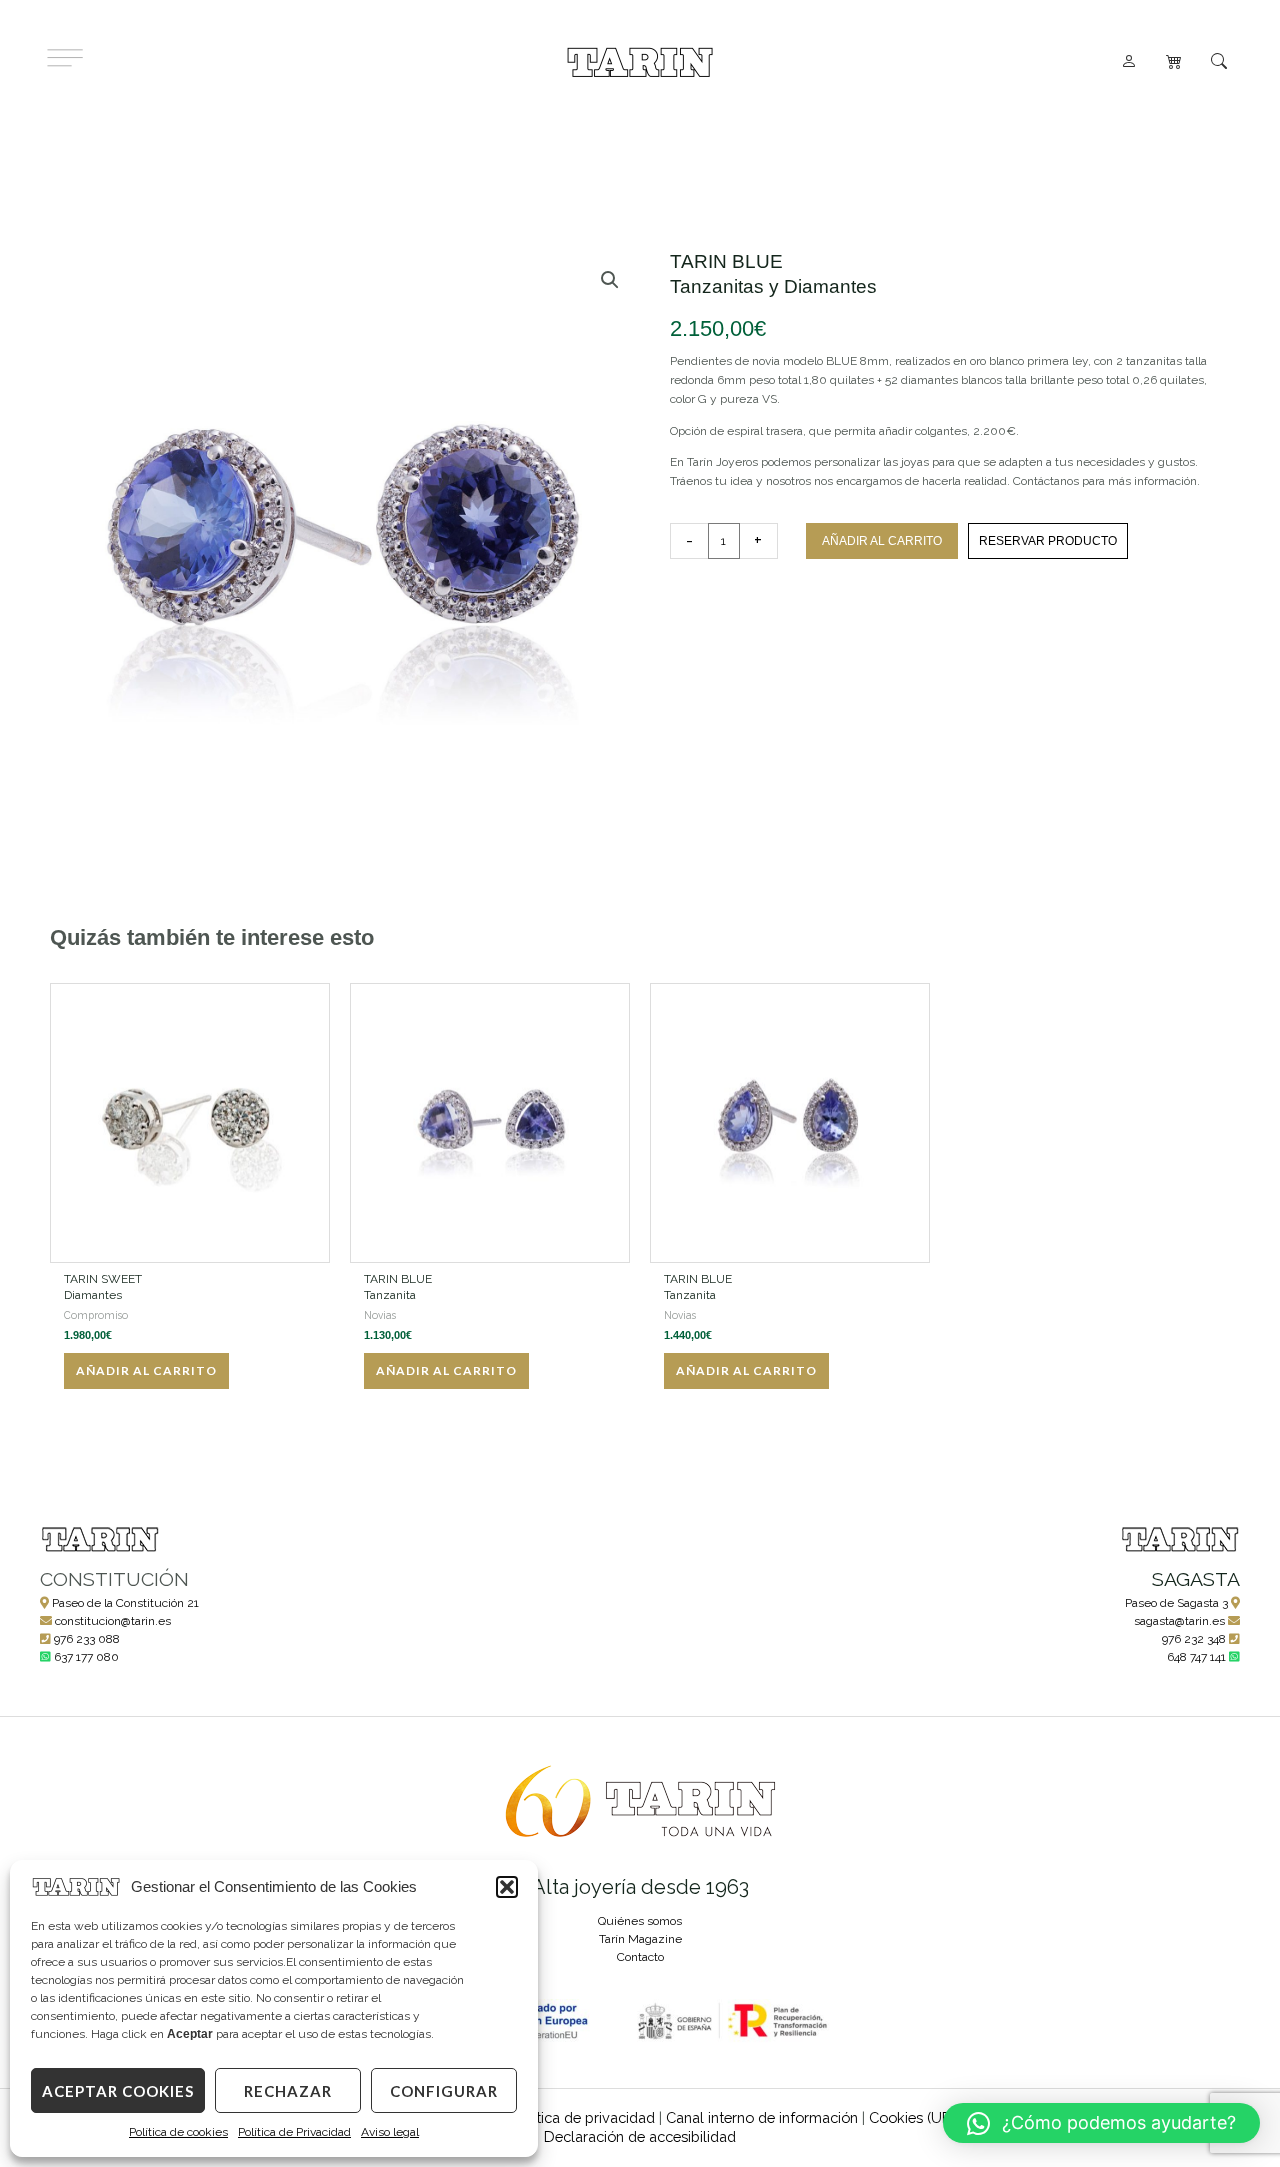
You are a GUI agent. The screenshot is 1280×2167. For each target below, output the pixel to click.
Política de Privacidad (294, 2132)
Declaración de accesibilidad (640, 2136)
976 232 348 (1194, 1639)
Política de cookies (178, 2132)
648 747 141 (1196, 1657)
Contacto (640, 1957)
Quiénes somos (640, 1921)
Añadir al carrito (882, 541)
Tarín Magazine (640, 1939)
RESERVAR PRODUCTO (1048, 541)
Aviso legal (390, 2132)
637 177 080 (86, 1657)
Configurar (444, 2091)
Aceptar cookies (118, 2091)
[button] (507, 1887)
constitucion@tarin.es (113, 1621)
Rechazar (288, 2091)
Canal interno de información (762, 2117)
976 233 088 (87, 1639)
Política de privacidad (583, 2117)
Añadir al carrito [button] (146, 1370)
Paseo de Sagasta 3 (1176, 1603)
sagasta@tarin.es (1179, 1621)
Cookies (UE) (912, 2117)
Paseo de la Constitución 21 (125, 1603)
